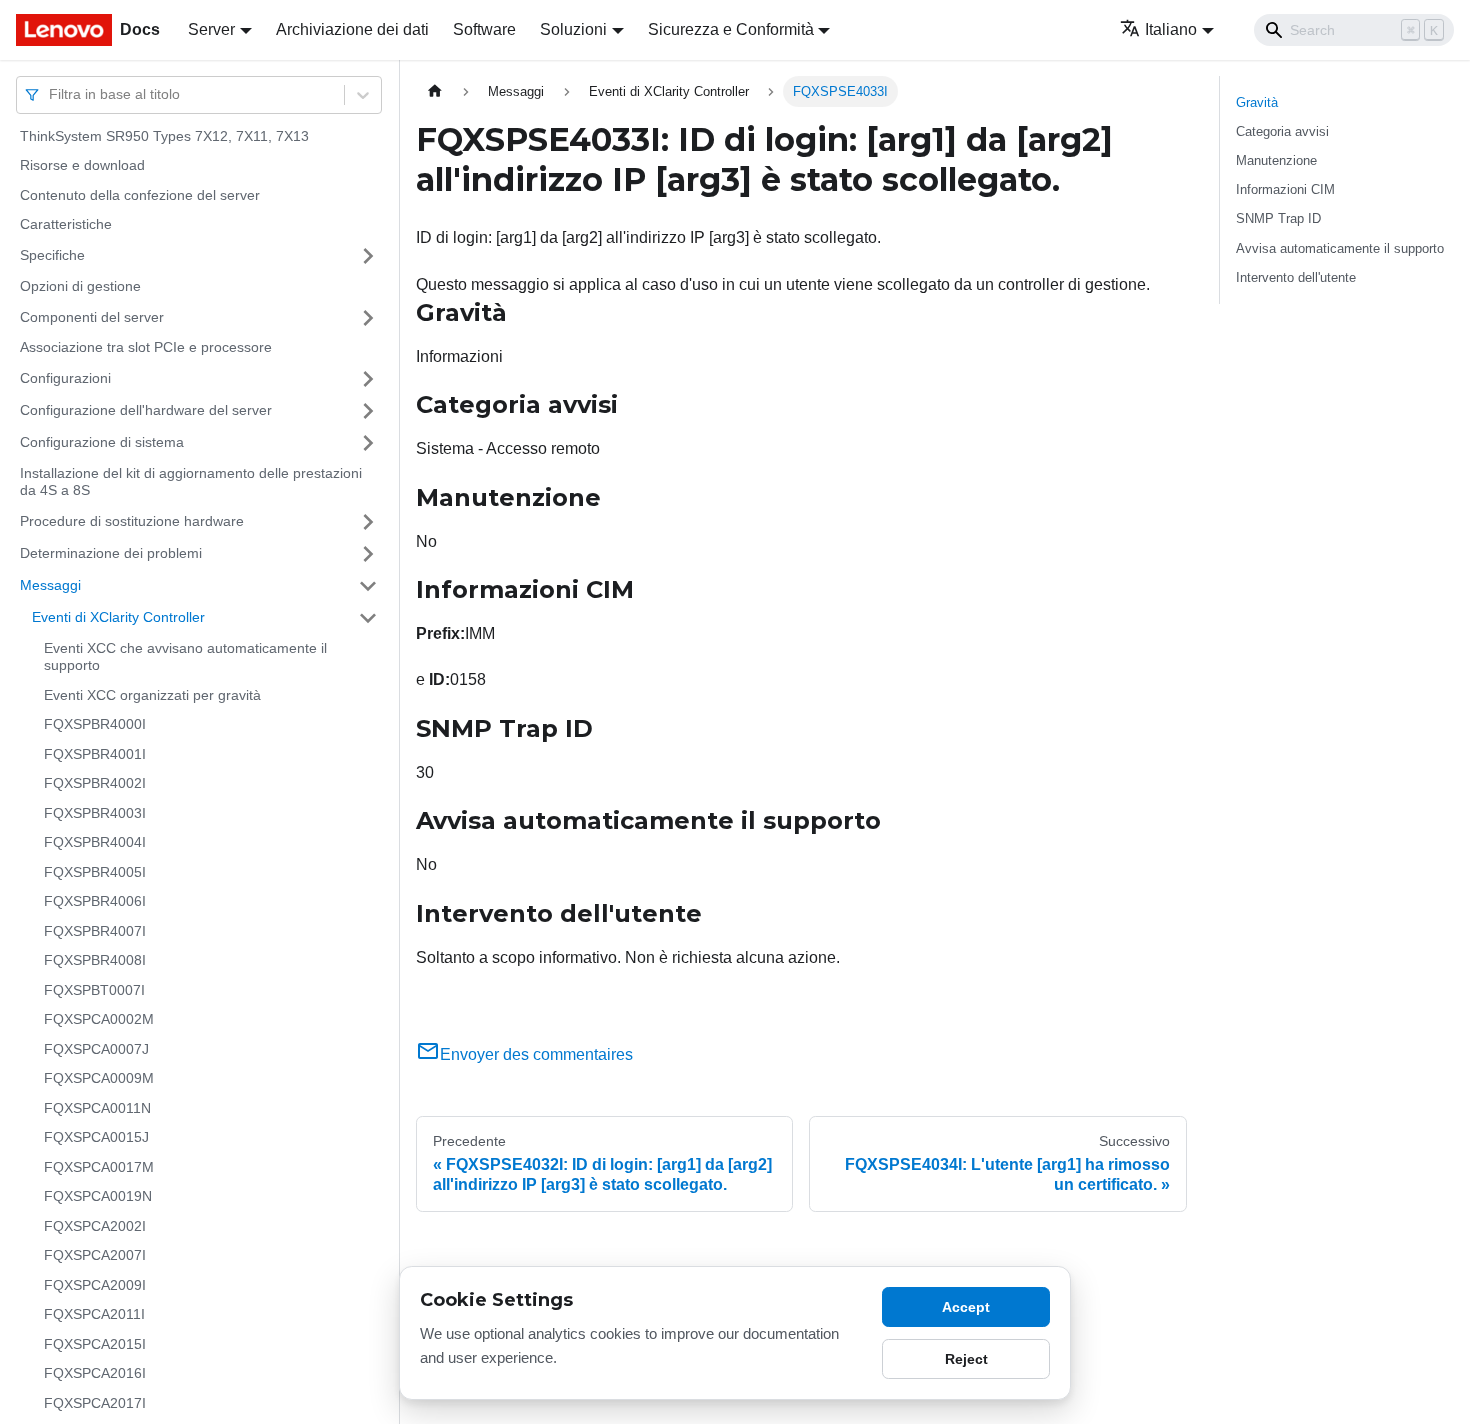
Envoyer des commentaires (536, 1054)
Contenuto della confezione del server (140, 195)
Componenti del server (92, 317)
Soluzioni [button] (573, 29)
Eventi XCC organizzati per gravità (152, 695)
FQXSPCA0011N (97, 1108)
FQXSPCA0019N (98, 1197)
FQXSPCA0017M (99, 1167)
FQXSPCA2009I (95, 1285)
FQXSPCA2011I (94, 1315)
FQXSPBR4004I (95, 843)
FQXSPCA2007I (95, 1256)
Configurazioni (65, 378)
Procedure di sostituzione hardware (132, 521)
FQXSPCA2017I (95, 1403)
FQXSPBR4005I (95, 872)
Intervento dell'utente (1296, 277)
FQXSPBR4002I (95, 784)
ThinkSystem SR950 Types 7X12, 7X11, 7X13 (164, 136)
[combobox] (51, 94)
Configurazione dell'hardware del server (146, 410)
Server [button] (211, 29)
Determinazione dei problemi (111, 553)
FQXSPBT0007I (94, 990)
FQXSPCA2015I (95, 1344)
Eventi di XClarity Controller (118, 617)
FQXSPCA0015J (96, 1138)
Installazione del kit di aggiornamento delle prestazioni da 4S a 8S (191, 482)
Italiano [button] (1171, 29)
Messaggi (50, 585)
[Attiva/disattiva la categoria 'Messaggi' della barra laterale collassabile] (368, 586)
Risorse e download (82, 166)
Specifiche (52, 255)
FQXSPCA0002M (99, 1020)
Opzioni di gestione (80, 286)
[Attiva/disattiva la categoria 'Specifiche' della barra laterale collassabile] (368, 256)
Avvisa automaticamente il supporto (1340, 248)
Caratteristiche (66, 225)
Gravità (1257, 102)
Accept (966, 1307)
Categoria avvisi (1282, 131)
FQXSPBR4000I (95, 725)
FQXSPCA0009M (99, 1079)
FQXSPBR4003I (95, 813)
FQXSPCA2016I (95, 1374)
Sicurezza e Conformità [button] (731, 29)
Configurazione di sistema (102, 442)
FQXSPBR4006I (95, 902)
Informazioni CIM (1285, 189)
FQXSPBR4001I (95, 754)
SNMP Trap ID (1278, 218)
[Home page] (435, 91)
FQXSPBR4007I (95, 931)
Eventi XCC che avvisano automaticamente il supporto (185, 657)
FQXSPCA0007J (96, 1049)
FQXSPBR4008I (95, 961)
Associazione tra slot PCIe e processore (146, 348)
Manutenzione (1276, 160)
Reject (966, 1359)
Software (484, 29)
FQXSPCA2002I (95, 1226)
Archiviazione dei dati (352, 29)
